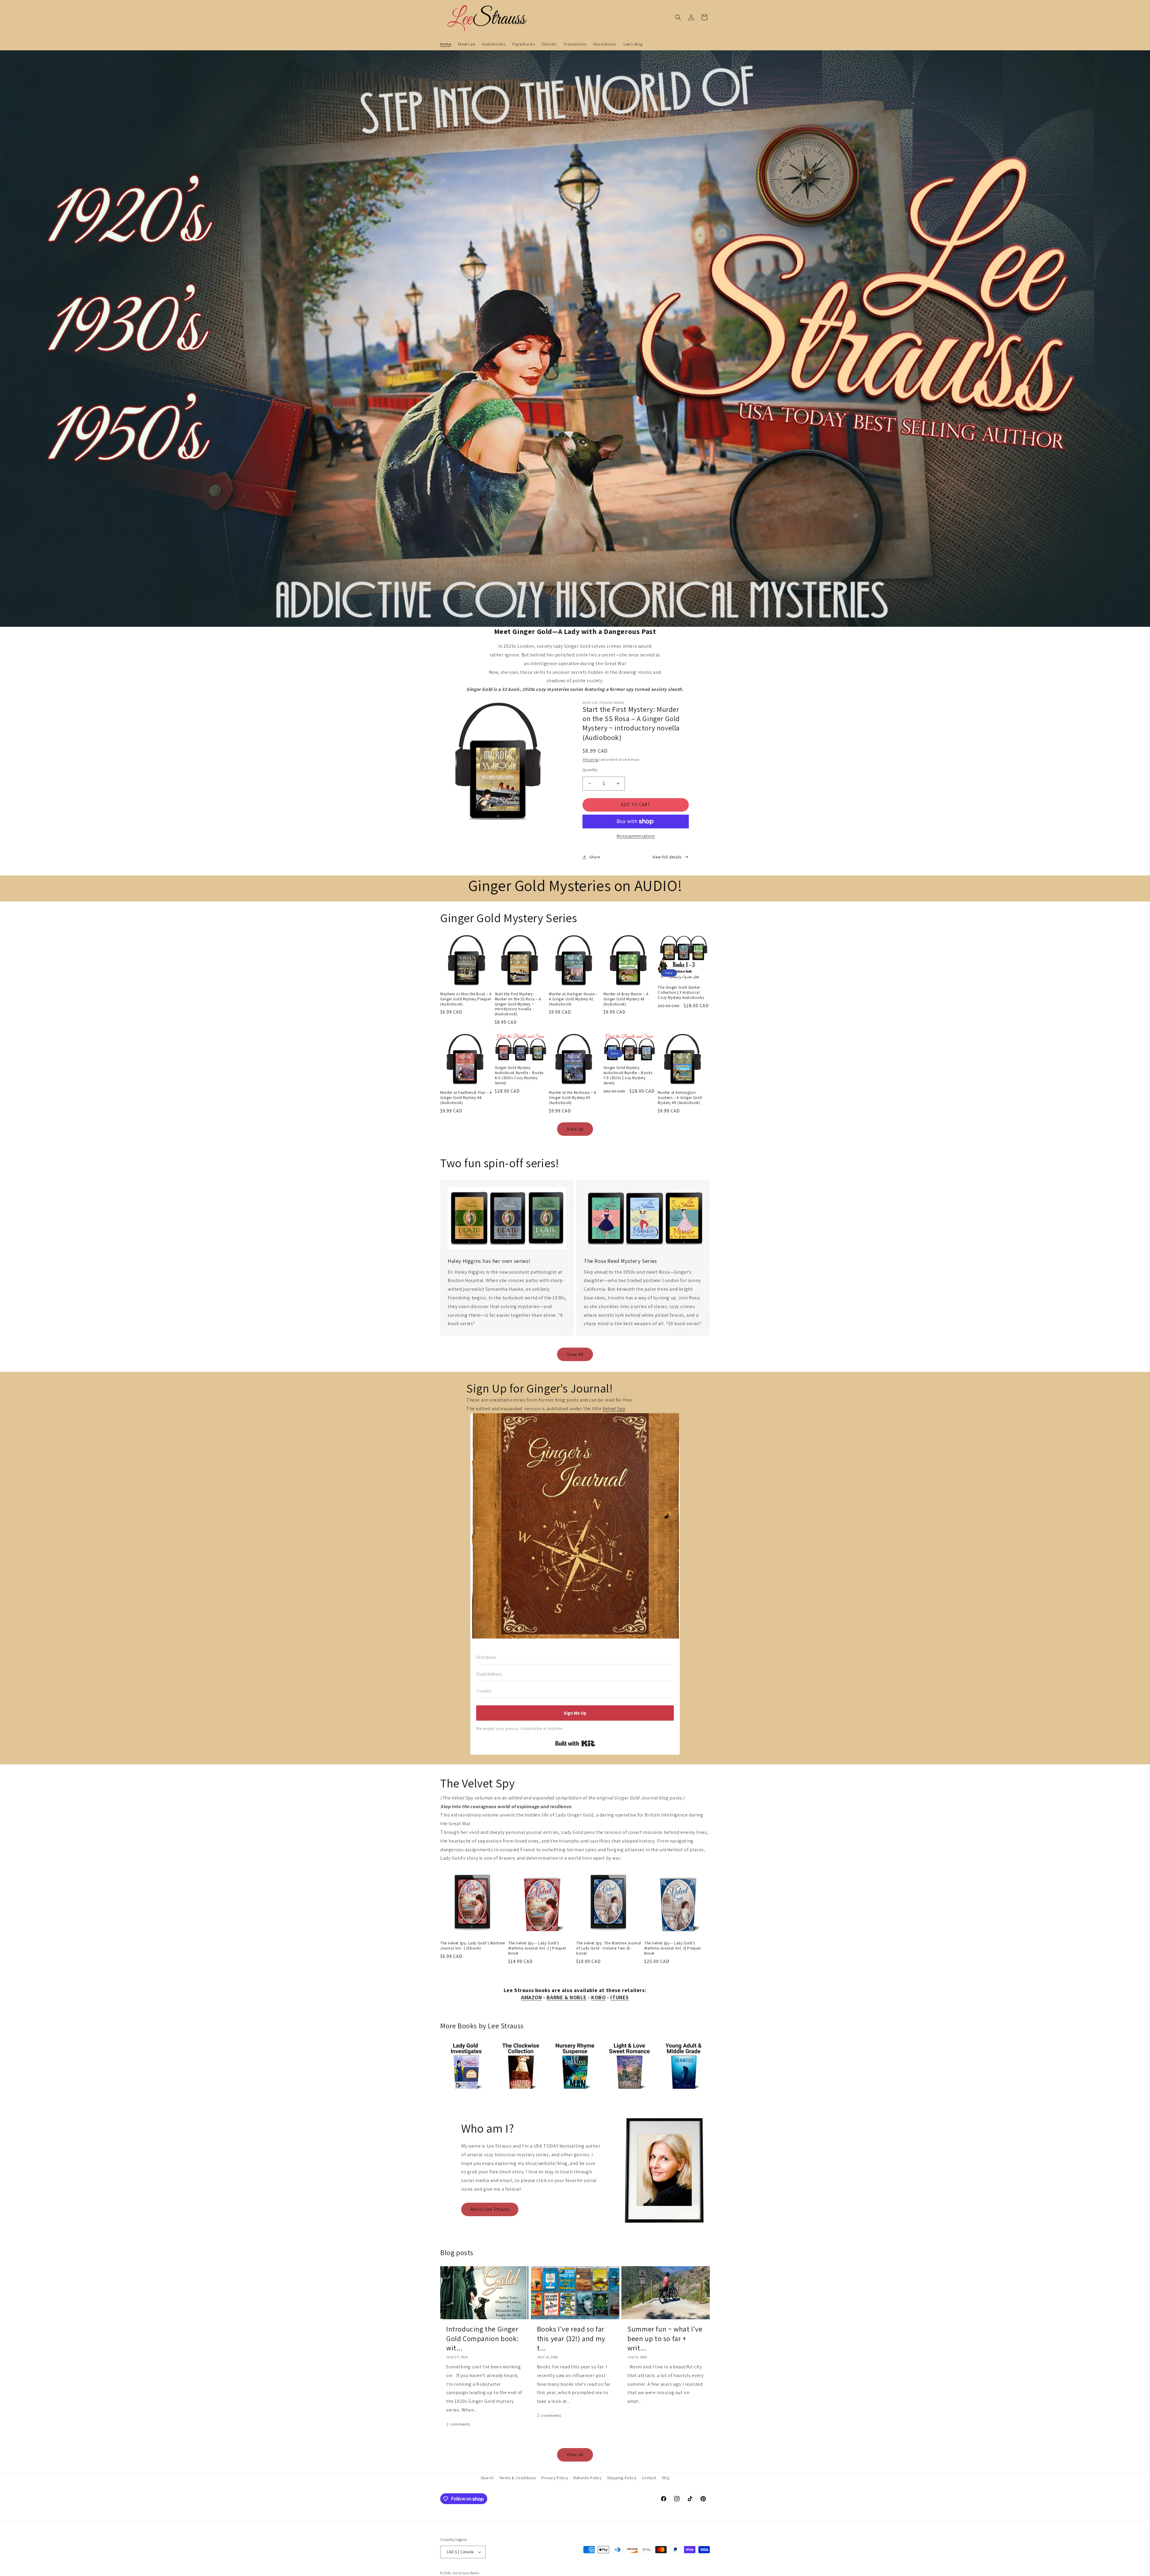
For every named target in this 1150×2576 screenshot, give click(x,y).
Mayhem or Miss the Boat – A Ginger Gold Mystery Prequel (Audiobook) (466, 999)
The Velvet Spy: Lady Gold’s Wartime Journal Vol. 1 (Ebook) (473, 1946)
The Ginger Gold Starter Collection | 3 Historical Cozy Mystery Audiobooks (681, 993)
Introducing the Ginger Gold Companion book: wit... (482, 2338)
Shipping (590, 759)
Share (595, 857)
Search (487, 2478)
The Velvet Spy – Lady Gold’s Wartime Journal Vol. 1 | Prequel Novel (537, 1948)
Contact (649, 2478)
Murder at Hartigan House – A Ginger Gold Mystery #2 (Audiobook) (573, 999)
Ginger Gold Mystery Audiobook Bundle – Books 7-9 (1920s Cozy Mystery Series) (628, 1075)
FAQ (666, 2478)
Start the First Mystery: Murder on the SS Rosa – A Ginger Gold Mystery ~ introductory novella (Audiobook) (518, 1004)
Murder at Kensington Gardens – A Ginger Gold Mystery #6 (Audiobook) (680, 1098)
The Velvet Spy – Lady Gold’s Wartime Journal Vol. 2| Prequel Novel (672, 1948)
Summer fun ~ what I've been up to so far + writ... (665, 2338)
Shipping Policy (622, 2478)
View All (575, 1354)
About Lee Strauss (490, 2209)
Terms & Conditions (518, 2478)
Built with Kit (575, 1743)
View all (575, 1129)
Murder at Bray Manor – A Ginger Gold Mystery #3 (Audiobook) (626, 999)
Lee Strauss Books (466, 2573)
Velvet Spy (614, 1409)
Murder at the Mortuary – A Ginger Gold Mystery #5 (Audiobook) (573, 1098)
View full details (667, 857)
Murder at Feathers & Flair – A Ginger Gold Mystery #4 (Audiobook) (466, 1098)
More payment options (636, 836)
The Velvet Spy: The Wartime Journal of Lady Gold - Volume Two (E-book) (609, 1948)
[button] (678, 17)
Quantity (590, 770)
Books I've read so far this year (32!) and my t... (571, 2338)
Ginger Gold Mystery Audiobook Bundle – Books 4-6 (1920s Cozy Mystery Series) (519, 1075)
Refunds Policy (587, 2478)
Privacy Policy (555, 2478)
